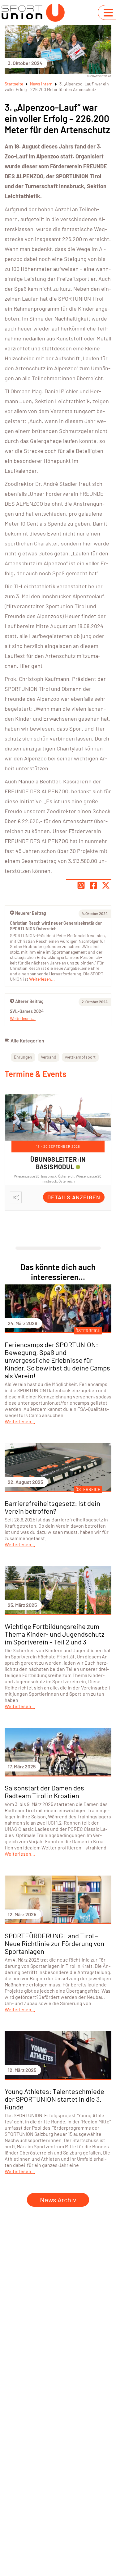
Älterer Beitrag (29, 1001)
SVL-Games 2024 (27, 1011)
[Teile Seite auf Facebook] (93, 885)
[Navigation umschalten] (108, 13)
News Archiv (58, 2200)
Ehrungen (23, 1057)
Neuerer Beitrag (31, 913)
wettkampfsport (80, 1057)
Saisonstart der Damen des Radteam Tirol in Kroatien (44, 1792)
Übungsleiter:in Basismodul (58, 1163)
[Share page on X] (106, 885)
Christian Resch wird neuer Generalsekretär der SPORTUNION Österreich (56, 926)
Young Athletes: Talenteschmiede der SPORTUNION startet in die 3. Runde (54, 2099)
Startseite (14, 84)
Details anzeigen (74, 1197)
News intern (41, 84)
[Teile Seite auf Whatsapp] (81, 885)
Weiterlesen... (23, 1018)
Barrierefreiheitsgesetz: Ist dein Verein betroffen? (52, 1507)
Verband (49, 1057)
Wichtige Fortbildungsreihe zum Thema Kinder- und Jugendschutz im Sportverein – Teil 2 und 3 (55, 1634)
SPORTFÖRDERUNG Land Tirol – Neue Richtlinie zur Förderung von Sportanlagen (54, 1943)
